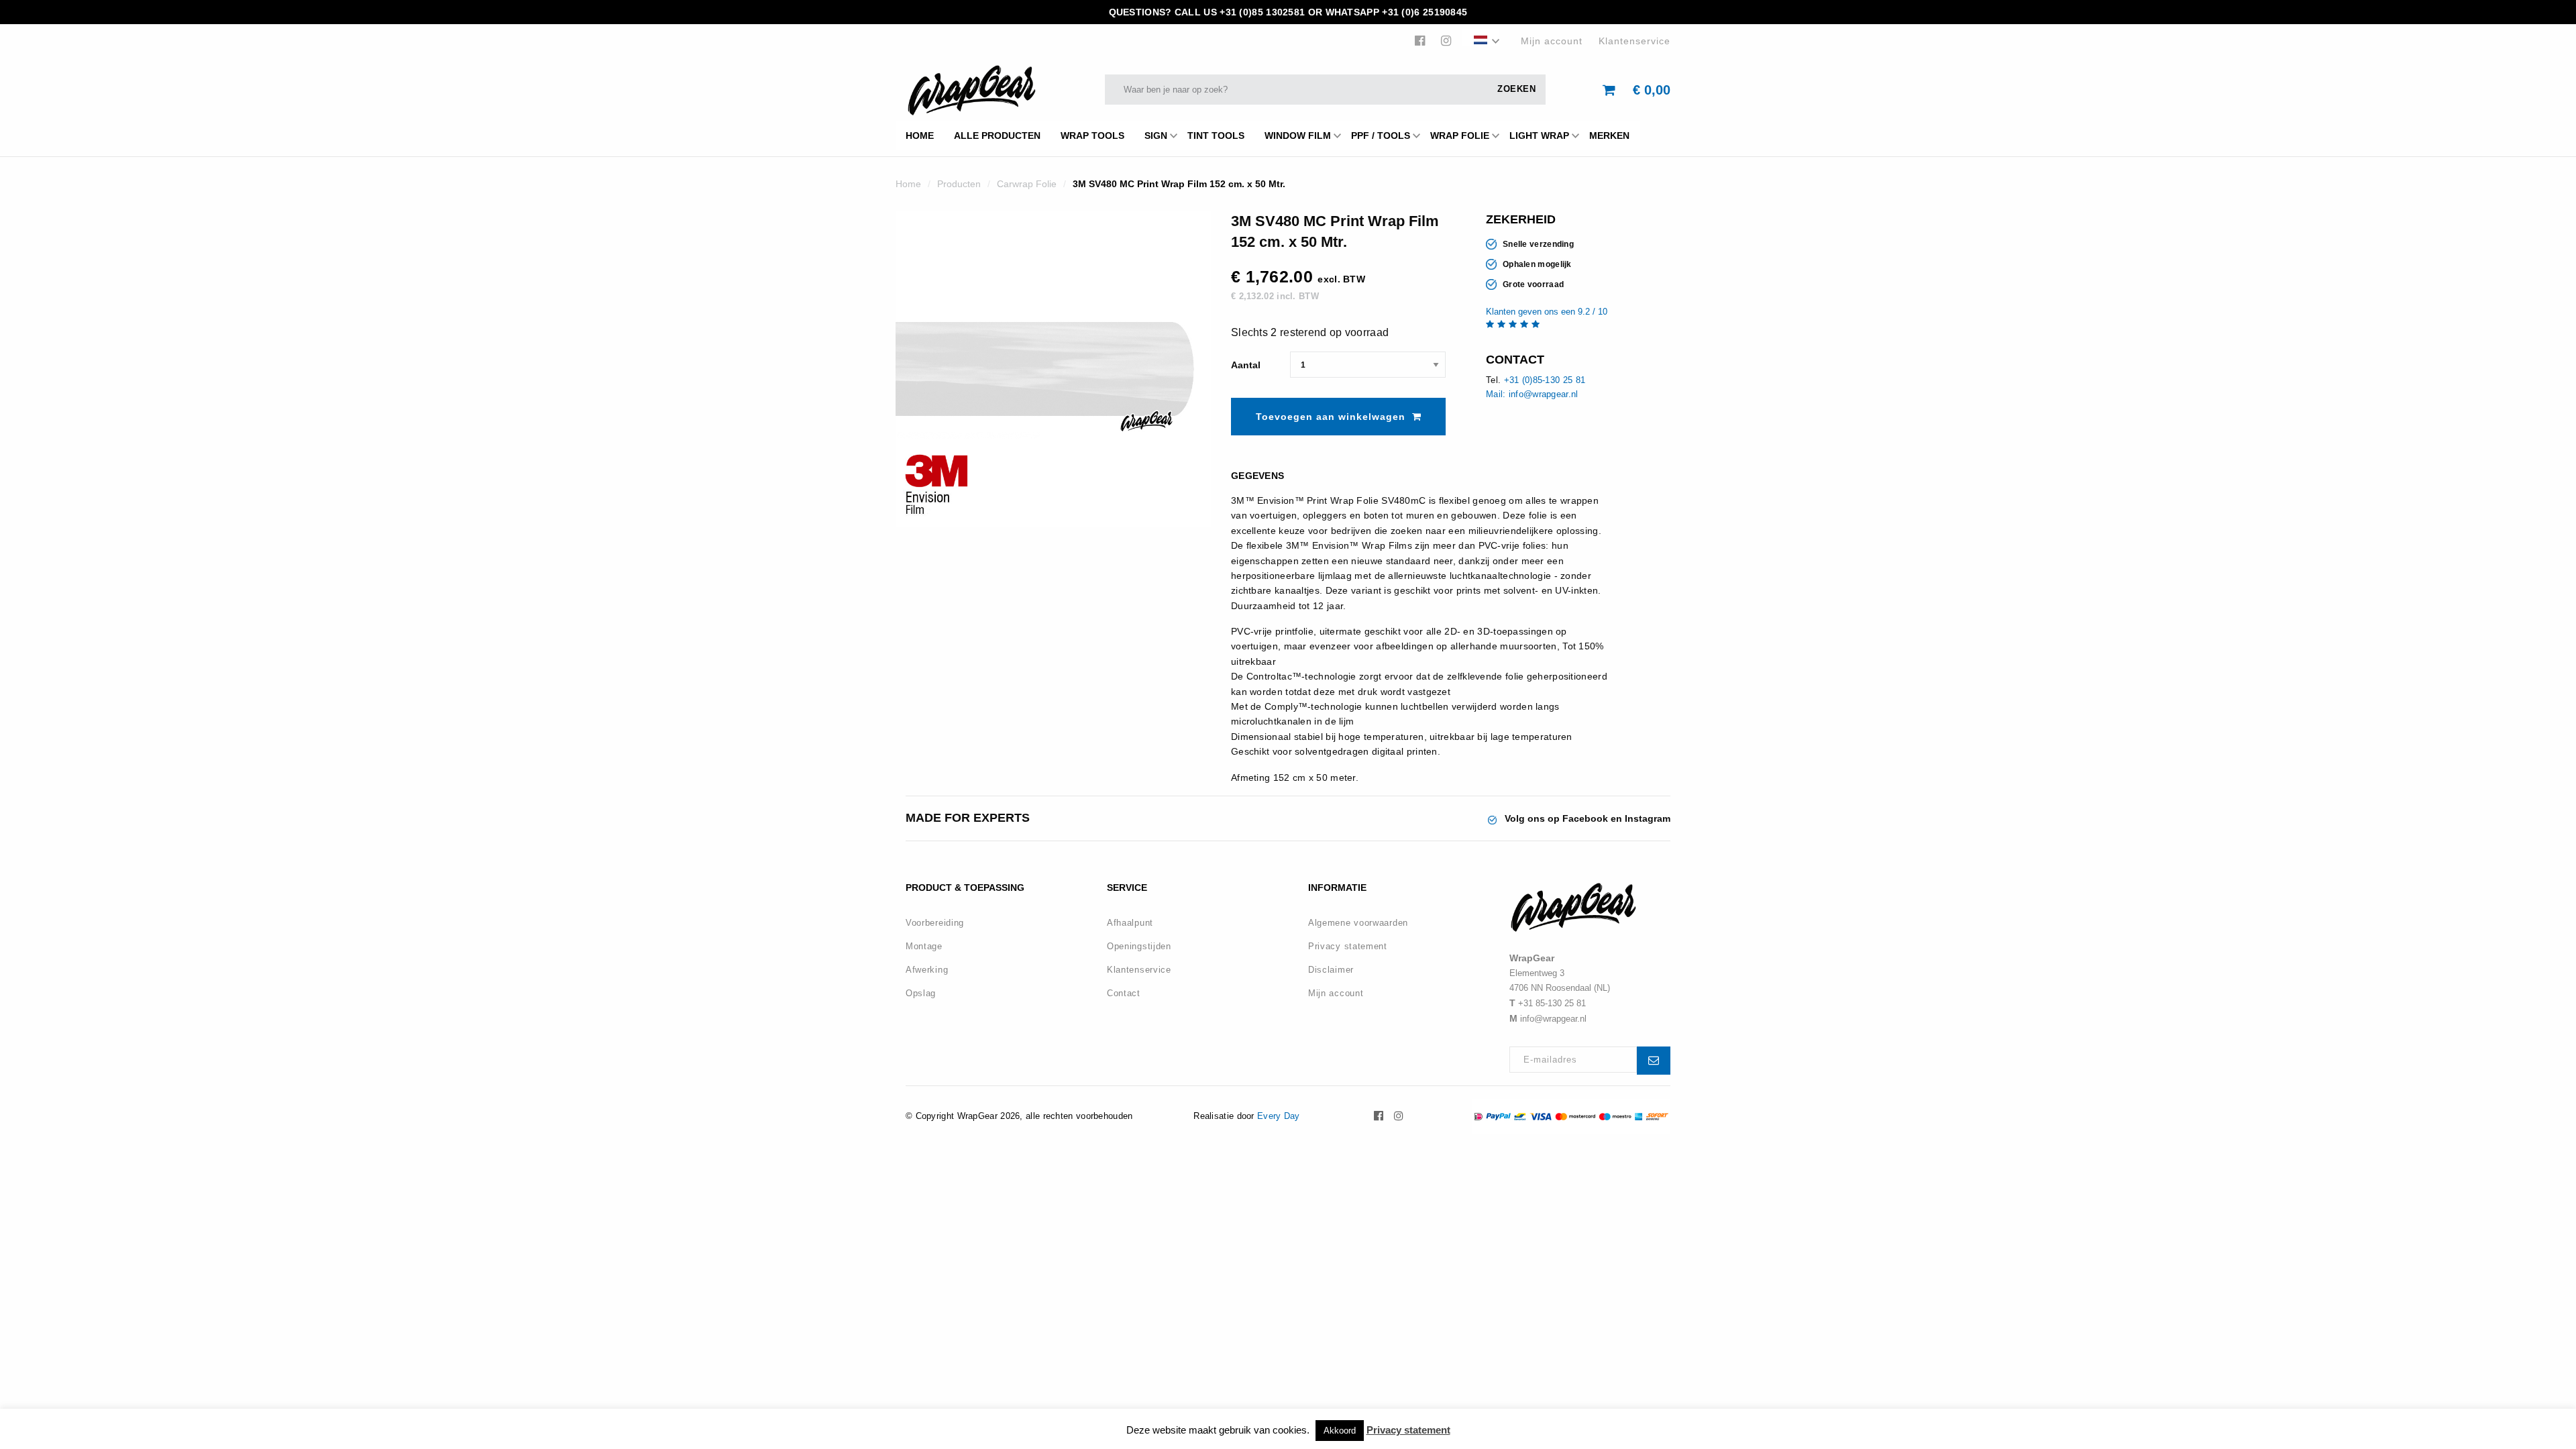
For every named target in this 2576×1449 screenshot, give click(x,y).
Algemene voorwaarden (1358, 923)
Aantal (1246, 365)
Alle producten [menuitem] (997, 136)
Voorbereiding (935, 923)
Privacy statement (1348, 946)
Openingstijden (1139, 946)
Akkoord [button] (1340, 1431)
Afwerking (927, 970)
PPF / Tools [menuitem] (1381, 136)
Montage (924, 946)
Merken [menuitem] (1609, 136)
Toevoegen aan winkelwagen (1331, 417)
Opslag (921, 993)
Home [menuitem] (920, 136)
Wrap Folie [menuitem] (1460, 136)
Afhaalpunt (1130, 923)
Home (908, 184)
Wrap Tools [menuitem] (1092, 136)
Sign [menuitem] (1156, 136)
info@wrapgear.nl (1553, 1019)
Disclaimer (1331, 970)
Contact (1124, 993)
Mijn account (1552, 41)
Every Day (1279, 1116)
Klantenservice (1634, 41)
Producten (959, 184)
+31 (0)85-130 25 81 (1545, 380)
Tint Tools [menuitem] (1216, 136)
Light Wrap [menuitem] (1539, 136)
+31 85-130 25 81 (1552, 1003)
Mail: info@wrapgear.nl (1532, 394)
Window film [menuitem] (1298, 136)
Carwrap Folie (1027, 184)
